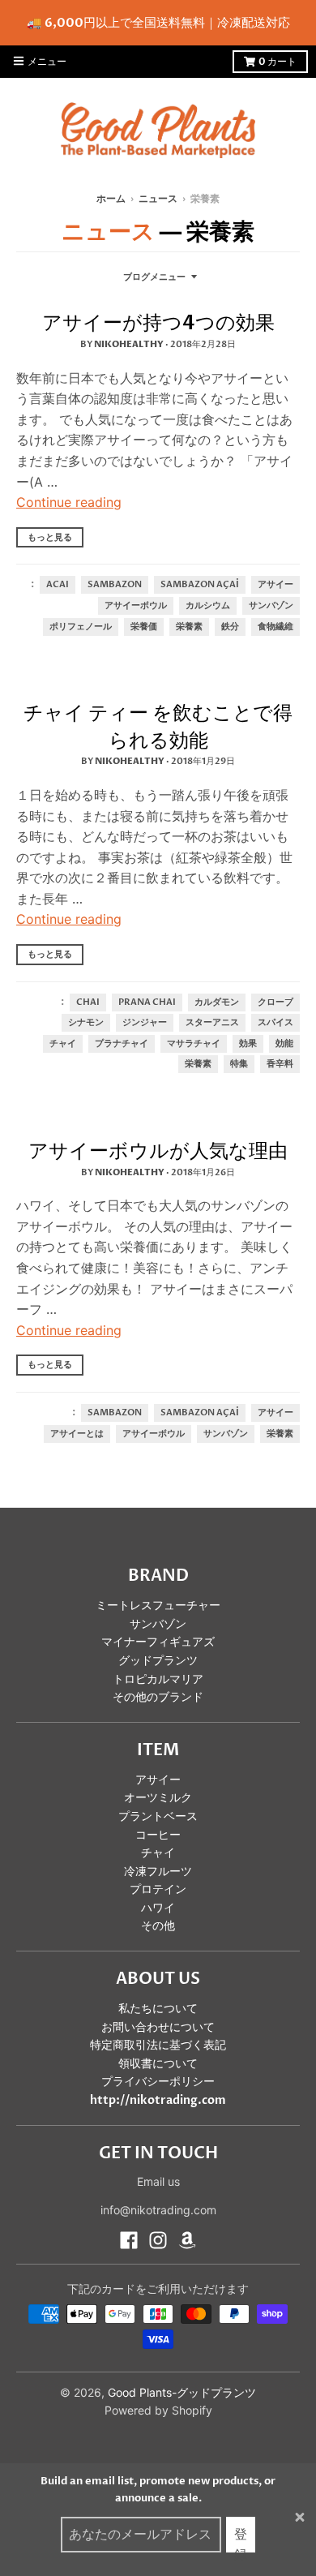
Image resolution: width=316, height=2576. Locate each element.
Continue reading (69, 502)
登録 (241, 2539)
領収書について (158, 2064)
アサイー (275, 585)
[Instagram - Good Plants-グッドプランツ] (158, 2240)
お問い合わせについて (158, 2027)
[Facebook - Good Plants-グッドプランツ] (129, 2240)
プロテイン (158, 1889)
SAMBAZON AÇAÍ (200, 585)
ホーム (111, 199)
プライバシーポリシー (158, 2082)
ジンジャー (145, 1023)
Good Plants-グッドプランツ (182, 2392)
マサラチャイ (194, 1044)
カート (278, 62)
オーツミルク (158, 1798)
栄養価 (144, 627)
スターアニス (212, 1023)
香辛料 (280, 1064)
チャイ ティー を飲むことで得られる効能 (158, 727)
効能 (284, 1044)
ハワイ (158, 1908)
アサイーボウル (136, 606)
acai (58, 585)
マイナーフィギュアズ (158, 1642)
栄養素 (189, 627)
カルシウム (208, 606)
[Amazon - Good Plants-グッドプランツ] (187, 2240)
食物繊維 (275, 627)
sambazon (115, 585)
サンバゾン (271, 606)
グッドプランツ (158, 1661)
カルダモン (217, 1002)
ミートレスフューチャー (158, 1606)
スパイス (275, 1023)
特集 (239, 1064)
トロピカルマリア (158, 1679)
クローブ (275, 1002)
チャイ (63, 1044)
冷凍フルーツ (158, 1872)
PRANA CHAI (147, 1002)
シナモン (86, 1023)
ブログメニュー (154, 277)
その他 (158, 1926)
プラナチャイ (122, 1044)
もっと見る (50, 537)
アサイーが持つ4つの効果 (158, 323)
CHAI (88, 1002)
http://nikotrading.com (158, 2100)
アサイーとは (77, 1434)
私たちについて (158, 2009)
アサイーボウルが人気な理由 (158, 1151)
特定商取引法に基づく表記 (158, 2045)
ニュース (158, 199)
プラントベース (158, 1816)
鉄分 (230, 627)
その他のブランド (158, 1697)
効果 (248, 1044)
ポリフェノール (81, 627)
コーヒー (158, 1835)
